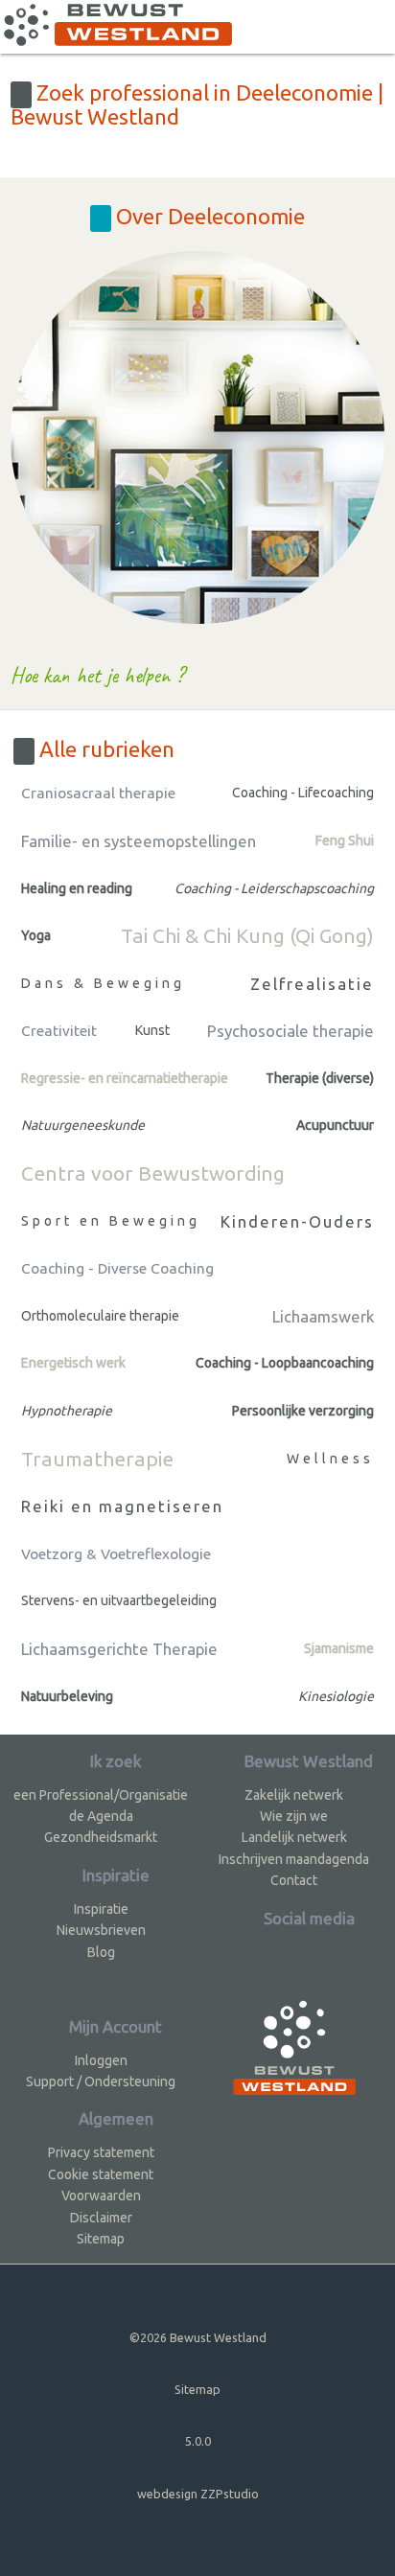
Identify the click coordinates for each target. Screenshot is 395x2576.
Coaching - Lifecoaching (303, 793)
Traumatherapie (97, 1459)
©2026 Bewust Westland (198, 2337)
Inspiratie (101, 1909)
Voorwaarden (101, 2196)
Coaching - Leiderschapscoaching (274, 888)
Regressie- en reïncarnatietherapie (125, 1078)
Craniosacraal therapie (98, 793)
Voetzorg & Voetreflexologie (116, 1554)
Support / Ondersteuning (101, 2081)
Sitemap (101, 2239)
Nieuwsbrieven (101, 1930)
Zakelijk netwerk (294, 1795)
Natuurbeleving (67, 1696)
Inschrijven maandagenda (294, 1859)
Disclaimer (101, 2218)
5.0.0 (198, 2441)
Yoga (36, 935)
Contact (294, 1880)
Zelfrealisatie (312, 984)
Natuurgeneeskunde (83, 1125)
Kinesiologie (336, 1696)
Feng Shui (345, 840)
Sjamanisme (339, 1648)
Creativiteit (59, 1031)
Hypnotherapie (67, 1411)
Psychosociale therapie (290, 1031)
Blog (101, 1952)
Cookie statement (101, 2174)
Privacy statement (101, 2152)
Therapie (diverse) (320, 1078)
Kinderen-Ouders (297, 1221)
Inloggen (101, 2060)
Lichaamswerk (323, 1316)
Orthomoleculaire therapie (100, 1316)
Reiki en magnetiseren (122, 1506)
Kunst (152, 1030)
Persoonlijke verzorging (303, 1411)
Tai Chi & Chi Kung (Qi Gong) (247, 935)
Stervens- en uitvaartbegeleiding (119, 1600)
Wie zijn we (294, 1816)
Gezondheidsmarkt (101, 1837)
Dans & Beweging (103, 983)
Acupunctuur (335, 1125)
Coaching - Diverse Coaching (117, 1268)
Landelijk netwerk (294, 1837)
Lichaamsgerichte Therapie (119, 1649)
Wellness (330, 1459)
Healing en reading (77, 888)
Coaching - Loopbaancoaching (285, 1363)
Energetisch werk (73, 1363)
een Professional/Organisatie (101, 1795)
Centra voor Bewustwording (153, 1173)
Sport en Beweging (111, 1221)
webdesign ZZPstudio (198, 2494)
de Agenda (101, 1816)
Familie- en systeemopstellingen (139, 841)
